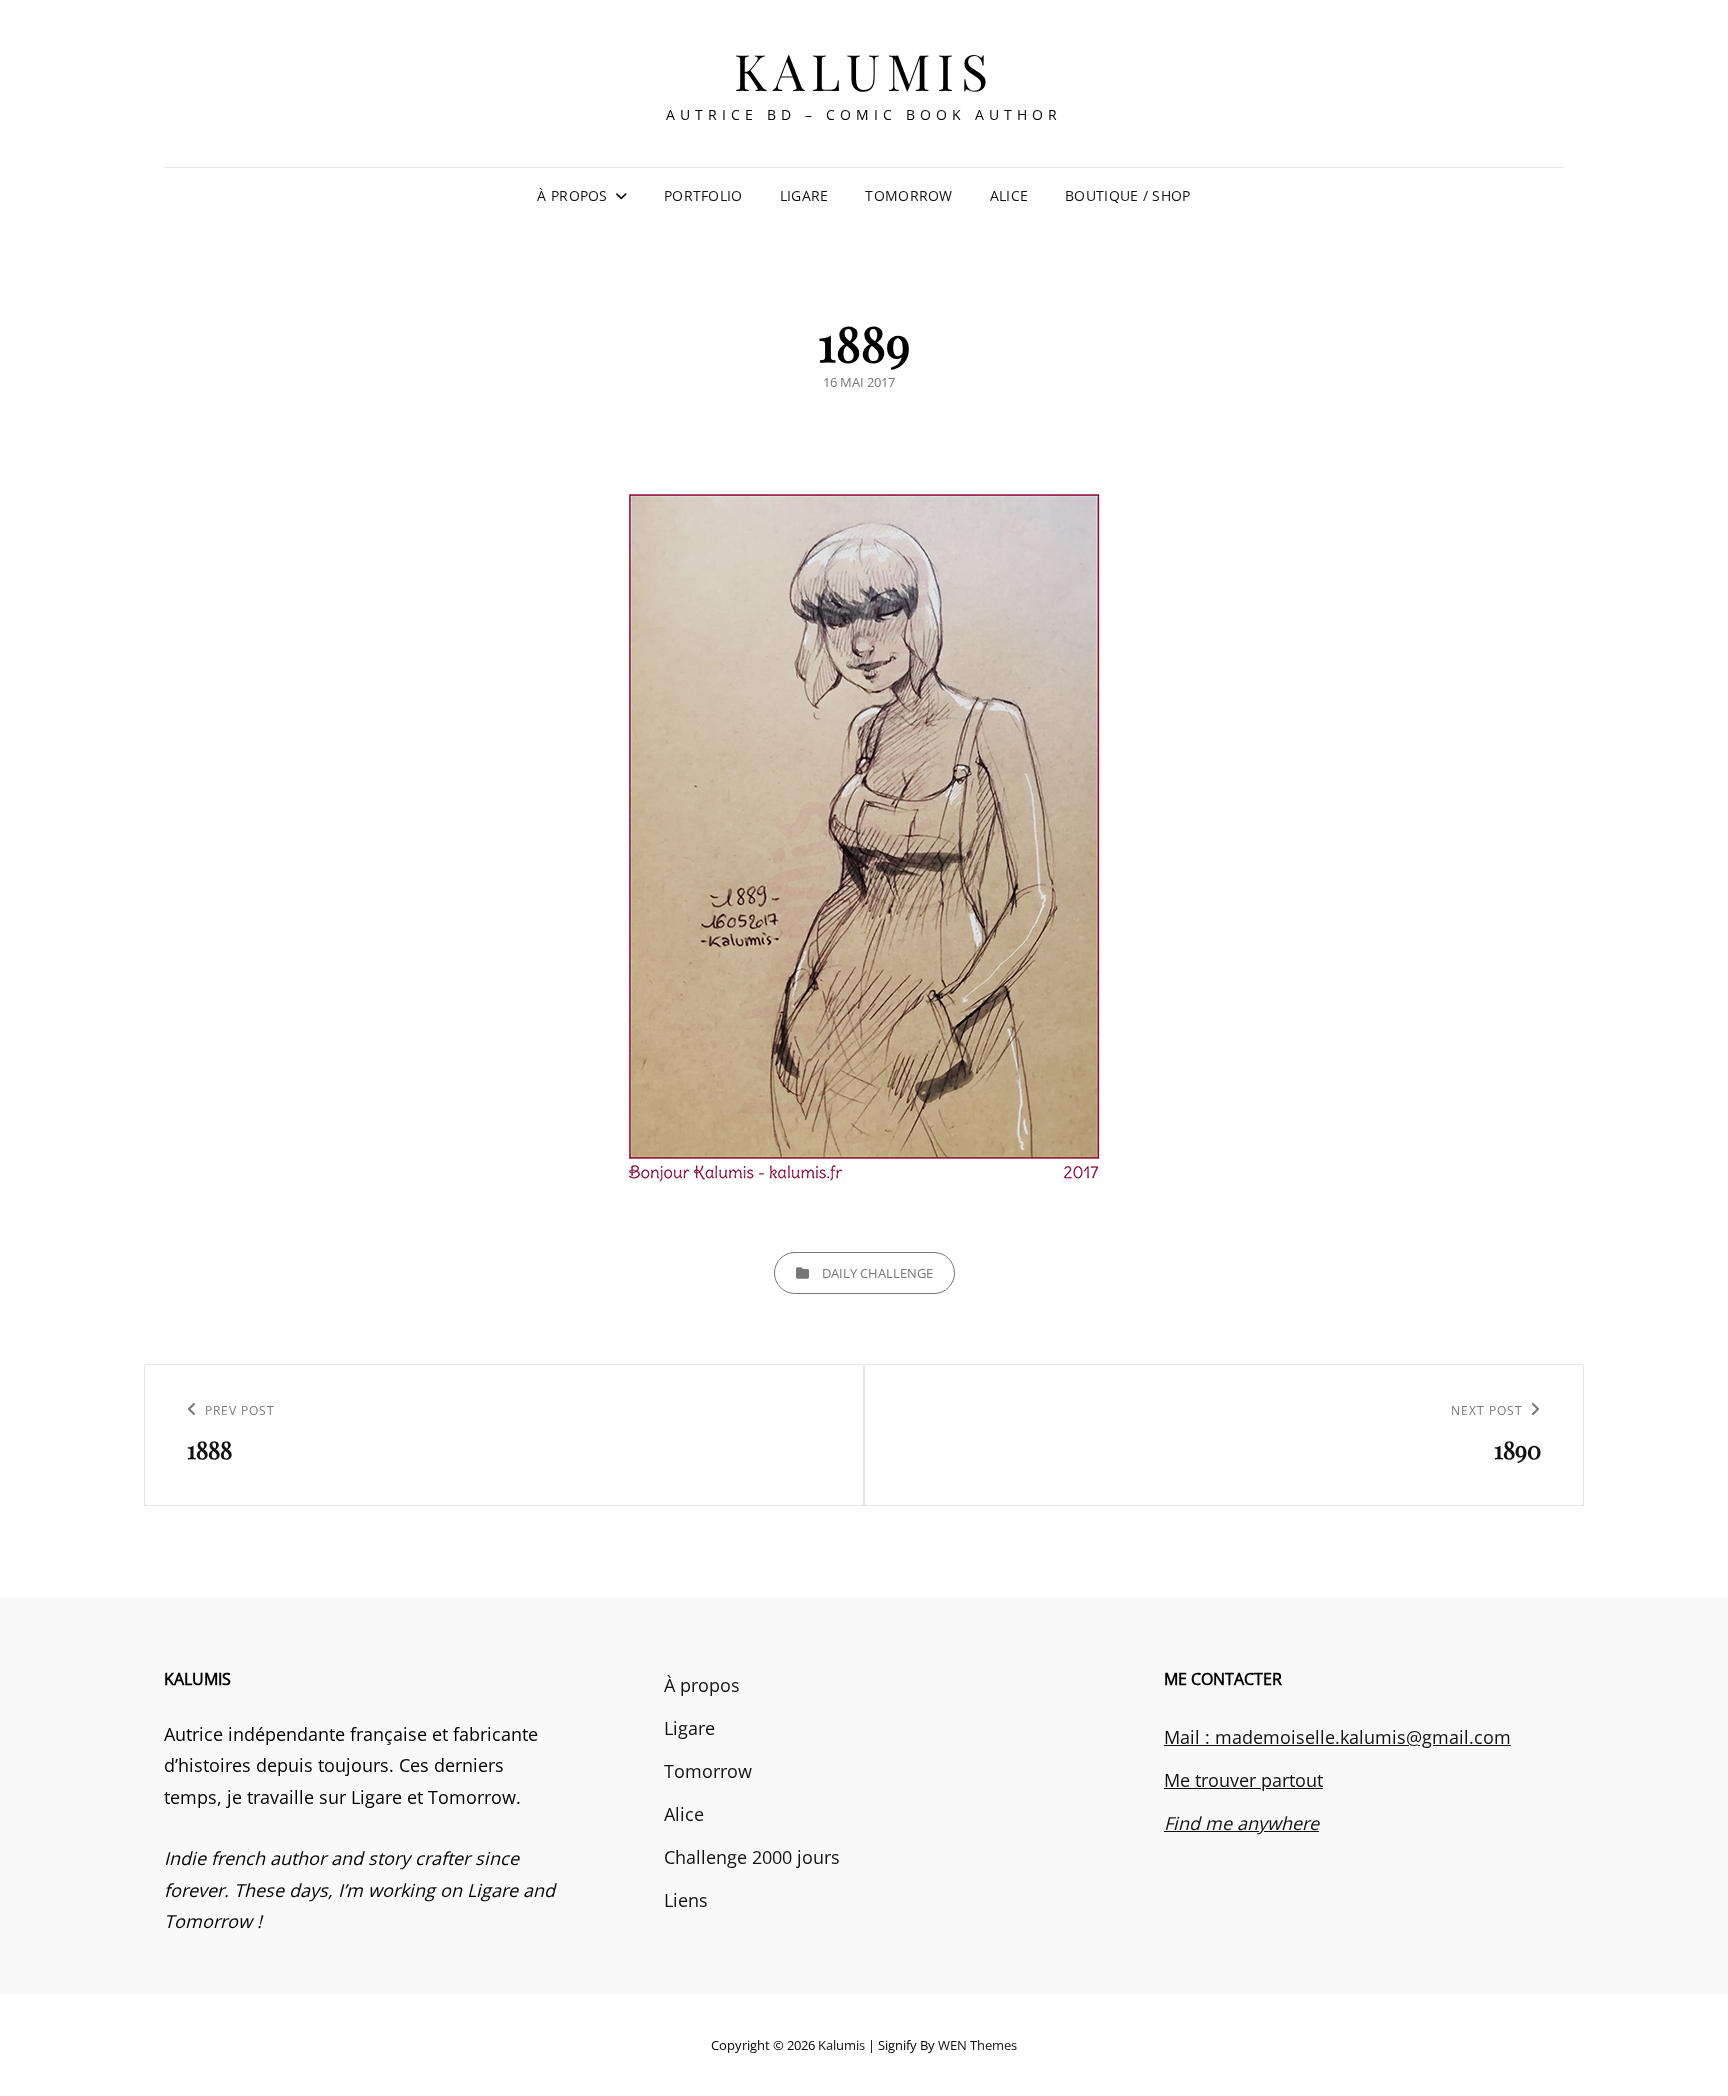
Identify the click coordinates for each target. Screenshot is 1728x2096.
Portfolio (703, 195)
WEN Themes (977, 2045)
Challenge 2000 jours (752, 1857)
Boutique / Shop (1127, 195)
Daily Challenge (877, 1273)
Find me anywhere (1241, 1823)
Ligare (804, 195)
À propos (572, 195)
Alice (1009, 195)
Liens (686, 1900)
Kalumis (864, 70)
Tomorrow (908, 195)
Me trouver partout (1243, 1780)
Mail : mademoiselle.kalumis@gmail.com (1337, 1737)
